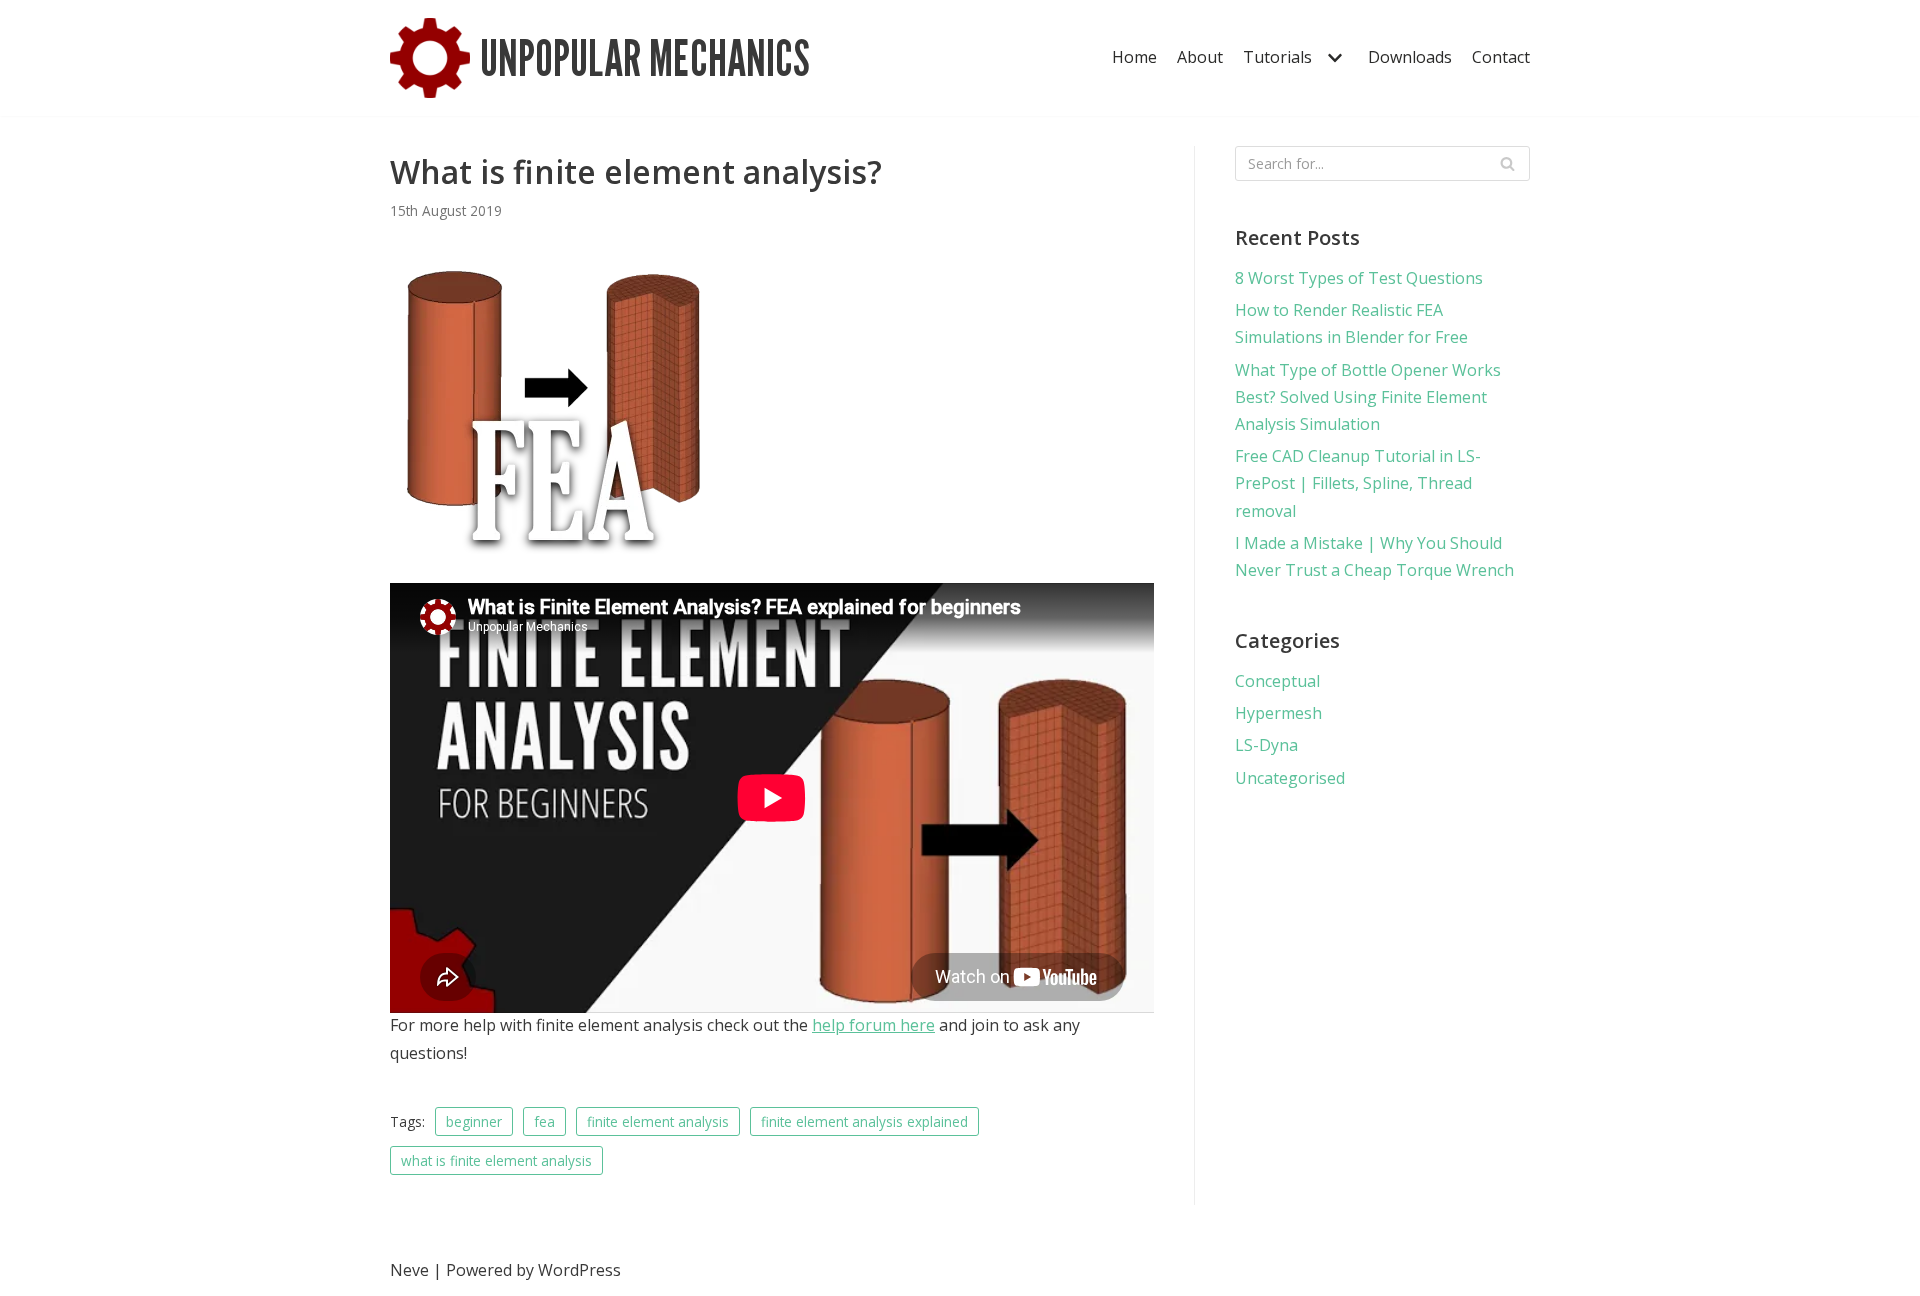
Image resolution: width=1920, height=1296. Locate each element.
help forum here (873, 1025)
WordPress (579, 1270)
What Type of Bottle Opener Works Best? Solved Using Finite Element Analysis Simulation (1368, 397)
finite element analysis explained (864, 1121)
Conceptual (1277, 681)
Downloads (1410, 57)
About (1200, 57)
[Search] (1507, 163)
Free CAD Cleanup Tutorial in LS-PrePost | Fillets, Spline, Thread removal (1358, 483)
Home (1134, 57)
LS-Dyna (1266, 745)
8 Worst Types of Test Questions (1359, 278)
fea (544, 1121)
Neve (409, 1270)
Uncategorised (1290, 778)
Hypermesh (1278, 713)
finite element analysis (658, 1121)
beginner (474, 1121)
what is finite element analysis (496, 1160)
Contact (1501, 57)
